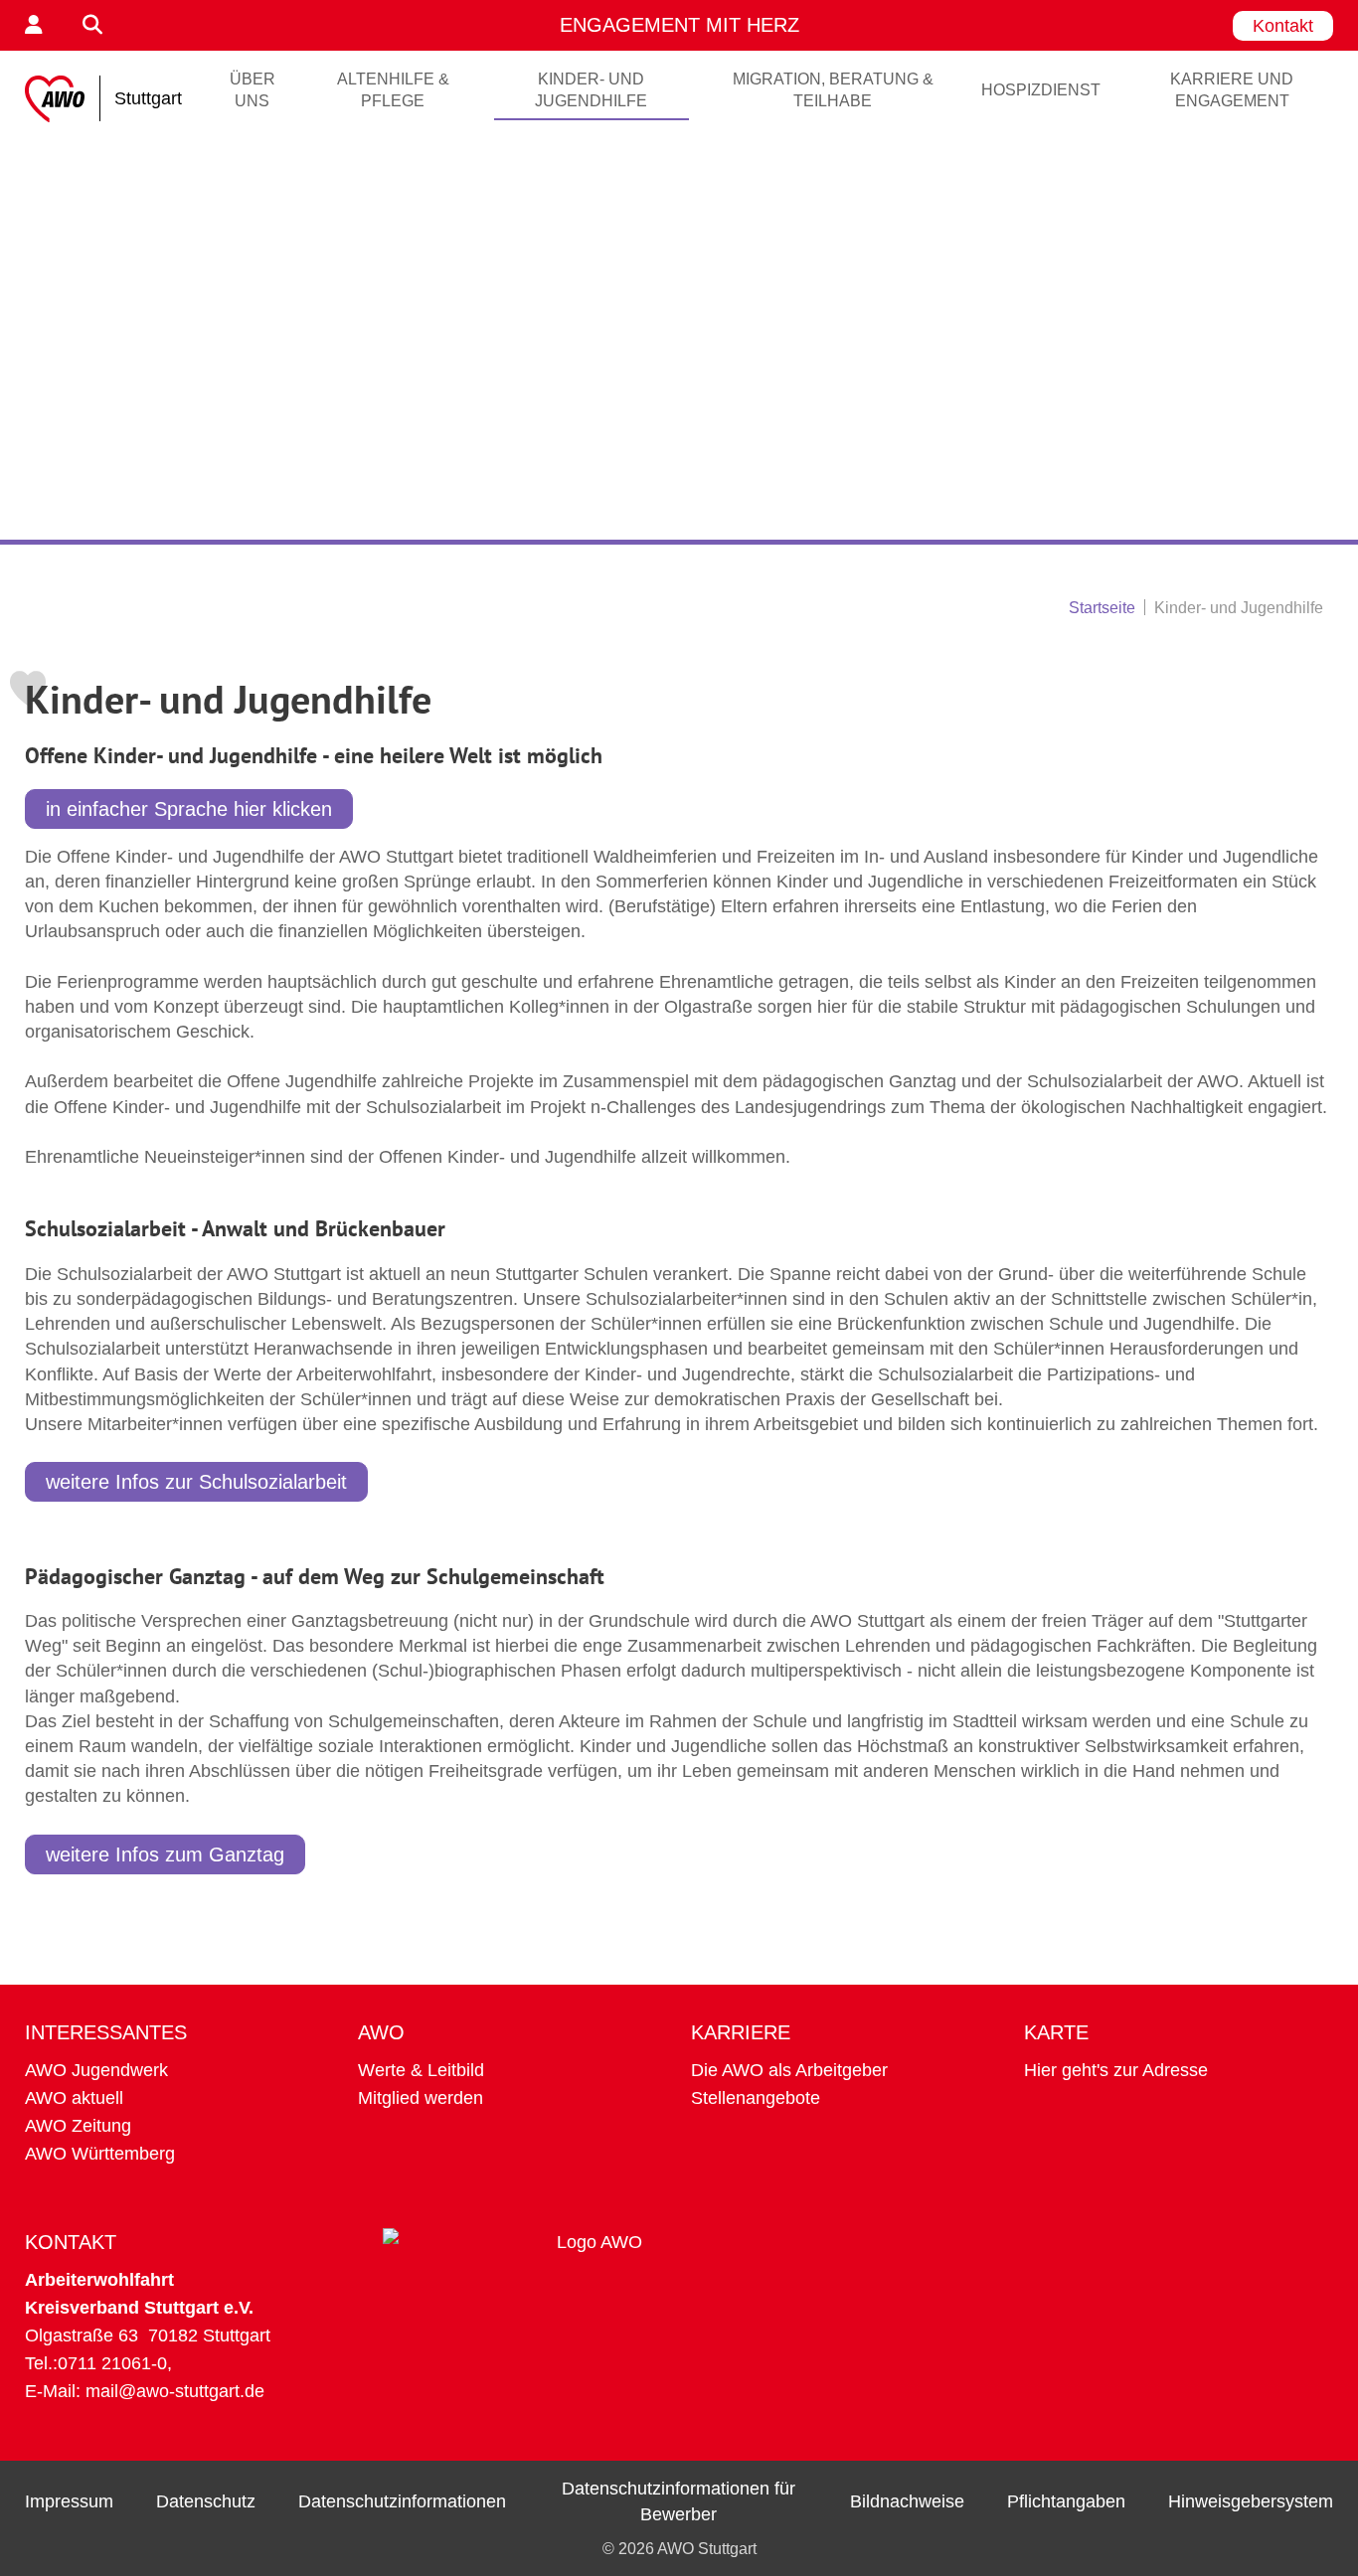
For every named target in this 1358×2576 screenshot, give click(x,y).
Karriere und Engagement (1232, 90)
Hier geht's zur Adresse (1116, 2070)
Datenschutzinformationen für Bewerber (679, 2501)
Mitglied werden (421, 2098)
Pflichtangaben (1066, 2501)
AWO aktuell (74, 2098)
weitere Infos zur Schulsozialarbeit (196, 1482)
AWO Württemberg (100, 2154)
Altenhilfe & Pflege (393, 90)
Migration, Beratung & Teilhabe (833, 90)
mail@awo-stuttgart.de (175, 2391)
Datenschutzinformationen (402, 2501)
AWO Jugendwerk (96, 2070)
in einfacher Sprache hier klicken (189, 809)
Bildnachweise (907, 2501)
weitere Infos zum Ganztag (165, 1854)
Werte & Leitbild (421, 2070)
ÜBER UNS (253, 90)
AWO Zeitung (78, 2126)
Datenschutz (206, 2501)
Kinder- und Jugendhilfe (591, 90)
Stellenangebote (756, 2098)
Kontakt (1283, 26)
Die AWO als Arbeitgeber (789, 2070)
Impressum (69, 2501)
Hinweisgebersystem (1251, 2501)
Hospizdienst (1041, 90)
